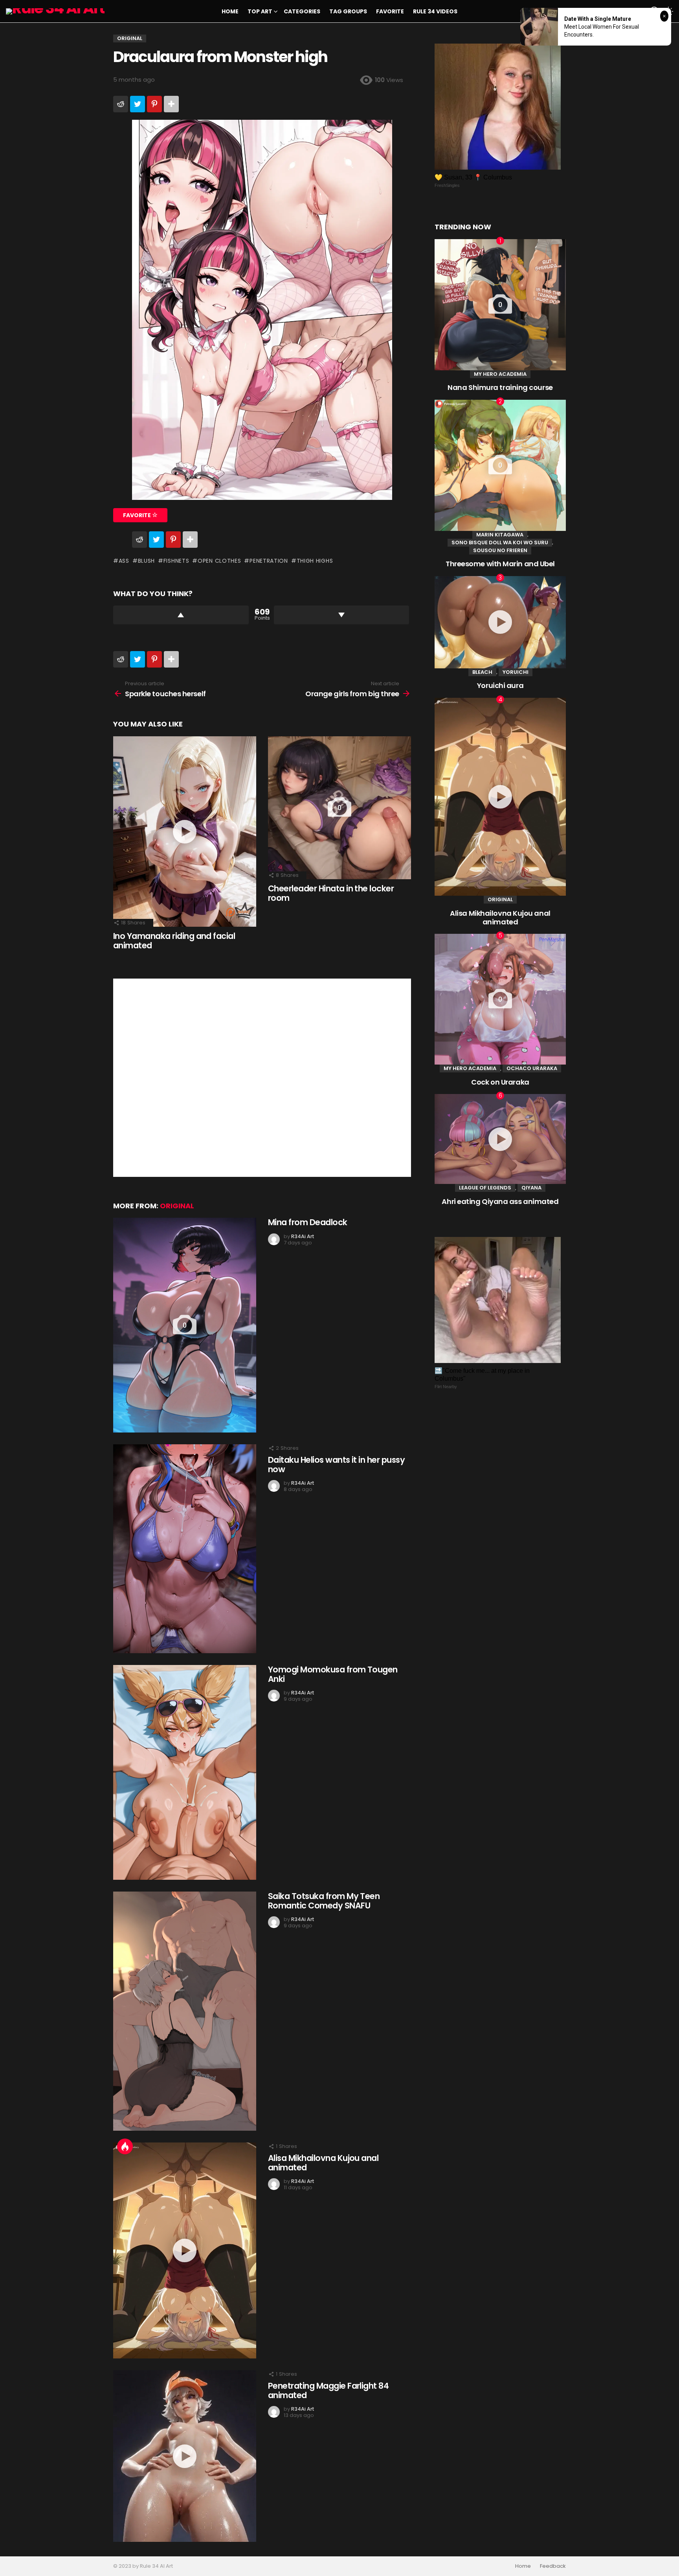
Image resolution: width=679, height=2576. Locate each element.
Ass (124, 561)
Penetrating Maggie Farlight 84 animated (328, 2390)
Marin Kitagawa (500, 535)
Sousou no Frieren (500, 550)
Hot (125, 2146)
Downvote (342, 615)
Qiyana (531, 1188)
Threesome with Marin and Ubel (500, 564)
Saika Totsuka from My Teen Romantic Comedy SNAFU (324, 1901)
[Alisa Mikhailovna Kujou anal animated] (185, 2250)
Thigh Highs (315, 561)
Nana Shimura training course (500, 387)
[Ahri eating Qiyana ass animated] (500, 1139)
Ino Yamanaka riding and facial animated (174, 941)
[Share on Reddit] (121, 104)
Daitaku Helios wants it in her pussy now (336, 1465)
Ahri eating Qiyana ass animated (500, 1201)
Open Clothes (219, 561)
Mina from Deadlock (308, 1222)
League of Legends (485, 1188)
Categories (302, 11)
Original (177, 1206)
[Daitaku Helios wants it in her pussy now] (185, 1549)
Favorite (390, 11)
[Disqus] (262, 1077)
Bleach (482, 672)
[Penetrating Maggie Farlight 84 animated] (185, 2456)
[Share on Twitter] (138, 104)
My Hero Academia (500, 374)
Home (230, 11)
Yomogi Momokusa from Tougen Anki (333, 1674)
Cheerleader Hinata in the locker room (331, 893)
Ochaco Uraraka (532, 1068)
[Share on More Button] (171, 104)
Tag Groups (348, 11)
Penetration (269, 561)
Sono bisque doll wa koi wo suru (500, 542)
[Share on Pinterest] (154, 104)
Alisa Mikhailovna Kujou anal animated (323, 2163)
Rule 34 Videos (435, 11)
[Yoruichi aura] (500, 622)
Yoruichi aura (500, 685)
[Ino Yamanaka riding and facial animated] (185, 832)
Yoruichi (516, 672)
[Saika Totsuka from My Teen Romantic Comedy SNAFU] (185, 2011)
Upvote (181, 615)
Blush (146, 561)
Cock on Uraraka (500, 1082)
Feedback (553, 2566)
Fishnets (176, 561)
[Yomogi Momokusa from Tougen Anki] (185, 1772)
